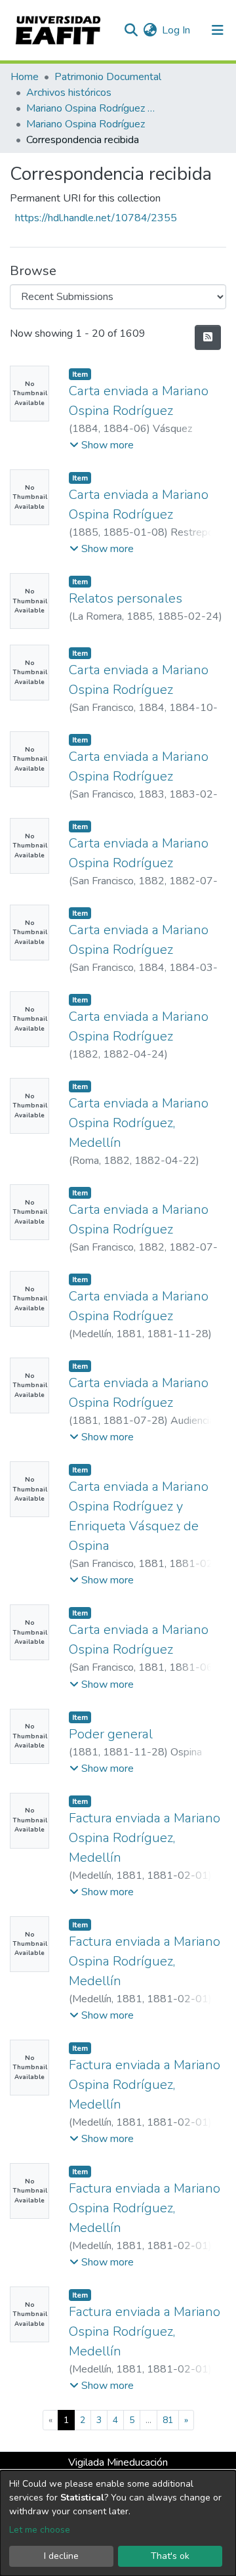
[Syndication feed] (208, 337)
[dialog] (118, 2523)
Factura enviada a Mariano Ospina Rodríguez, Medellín (145, 1838)
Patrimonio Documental (108, 77)
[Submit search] (131, 30)
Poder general (111, 1734)
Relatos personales (126, 598)
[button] (150, 30)
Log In (177, 30)
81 (168, 2420)
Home (25, 77)
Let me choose (40, 2530)
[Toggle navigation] (218, 30)
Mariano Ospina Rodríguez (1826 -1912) (92, 108)
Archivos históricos (69, 93)
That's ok (170, 2556)
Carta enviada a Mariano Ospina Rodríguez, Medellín (139, 1123)
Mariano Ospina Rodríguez (86, 124)
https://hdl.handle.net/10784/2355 (96, 218)
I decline (61, 2556)
